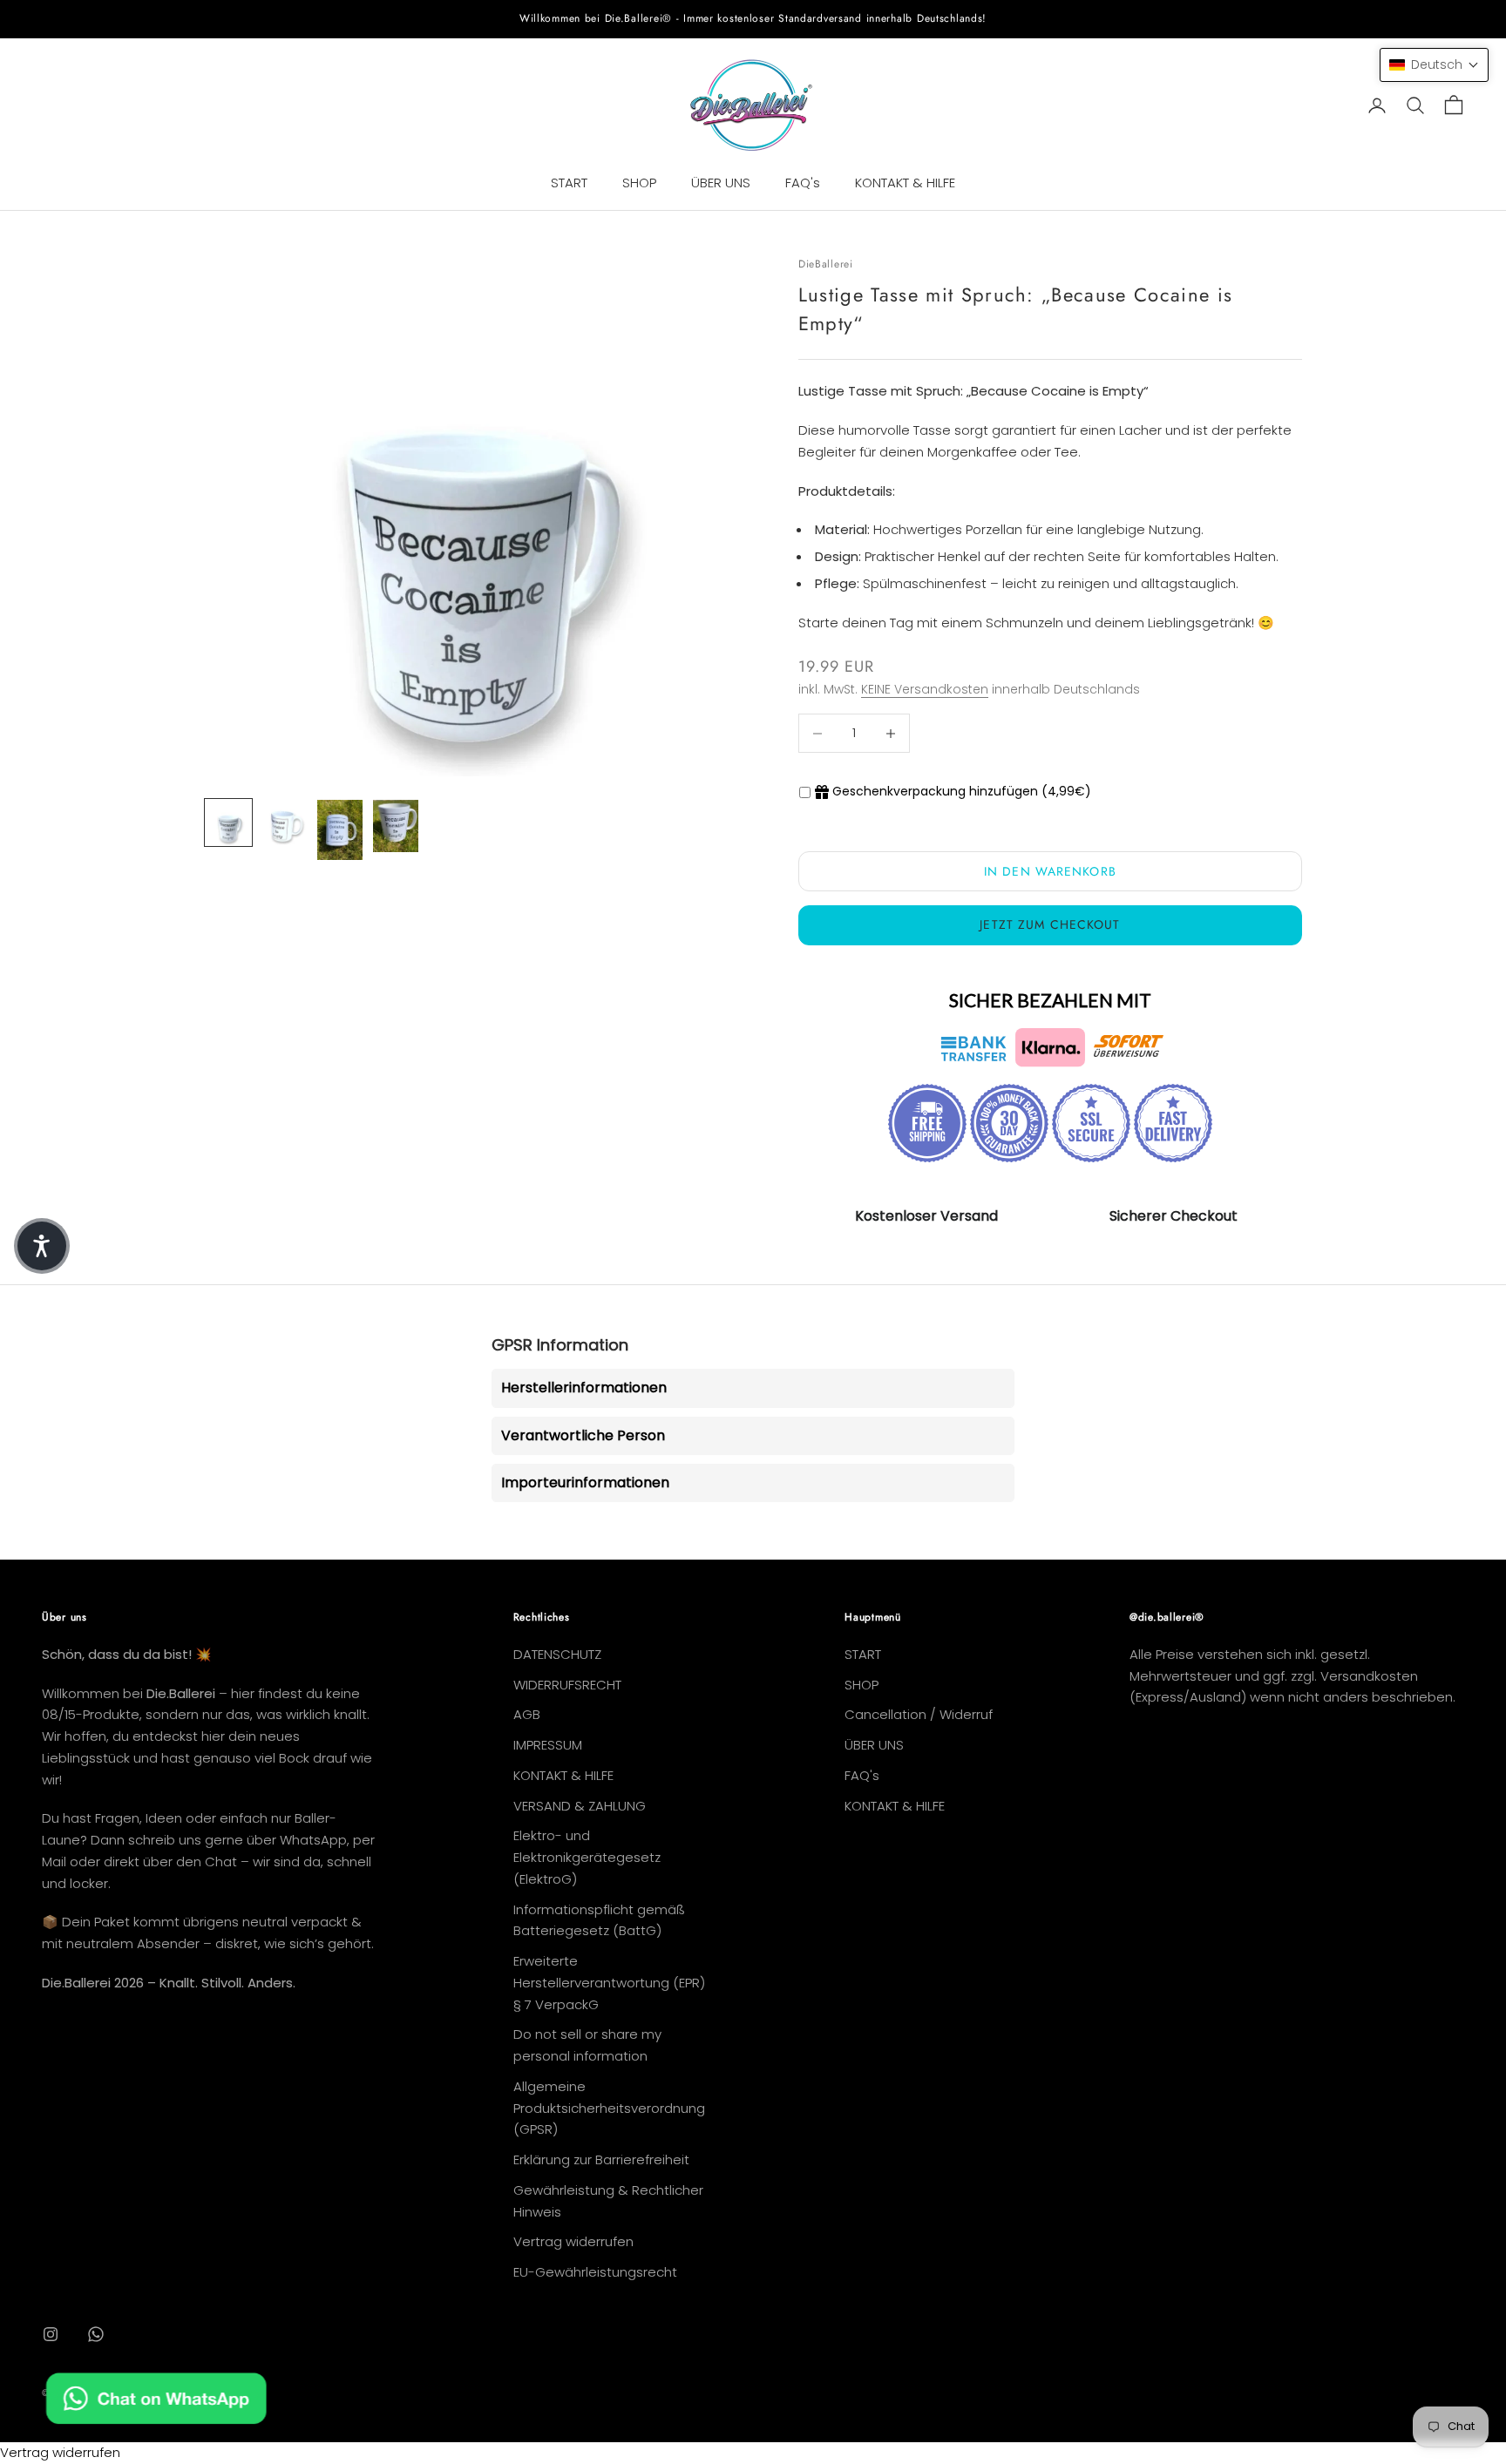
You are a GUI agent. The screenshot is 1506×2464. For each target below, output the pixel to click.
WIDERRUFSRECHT (567, 1685)
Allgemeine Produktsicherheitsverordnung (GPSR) (609, 2108)
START (569, 183)
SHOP (639, 183)
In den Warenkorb (1050, 871)
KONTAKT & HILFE (905, 183)
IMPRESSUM (548, 1745)
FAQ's (803, 183)
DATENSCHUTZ (557, 1654)
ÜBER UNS (721, 183)
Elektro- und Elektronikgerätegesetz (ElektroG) (587, 1857)
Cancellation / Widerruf (919, 1714)
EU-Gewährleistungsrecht (595, 2272)
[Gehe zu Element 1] (228, 822)
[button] (1434, 65)
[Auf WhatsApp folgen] (96, 2334)
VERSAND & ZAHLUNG (580, 1806)
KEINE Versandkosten (925, 689)
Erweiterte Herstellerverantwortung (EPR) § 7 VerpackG (609, 1983)
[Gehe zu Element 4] (396, 826)
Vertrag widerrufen (573, 2241)
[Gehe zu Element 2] (284, 822)
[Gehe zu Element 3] (340, 830)
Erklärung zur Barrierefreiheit (601, 2159)
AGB (527, 1714)
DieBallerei (826, 264)
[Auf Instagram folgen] (51, 2334)
